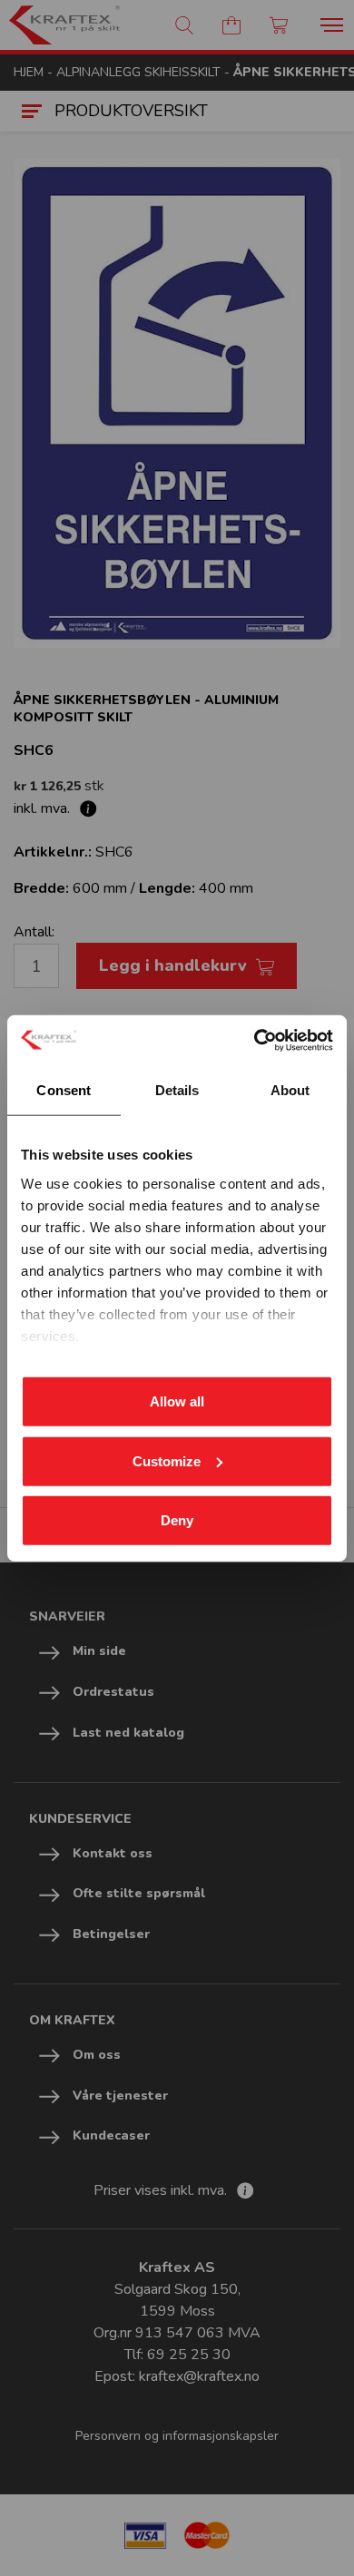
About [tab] (290, 1090)
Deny (177, 1520)
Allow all (177, 1401)
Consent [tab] (64, 1090)
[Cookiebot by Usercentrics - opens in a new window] (255, 1040)
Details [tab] (177, 1090)
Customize (167, 1460)
